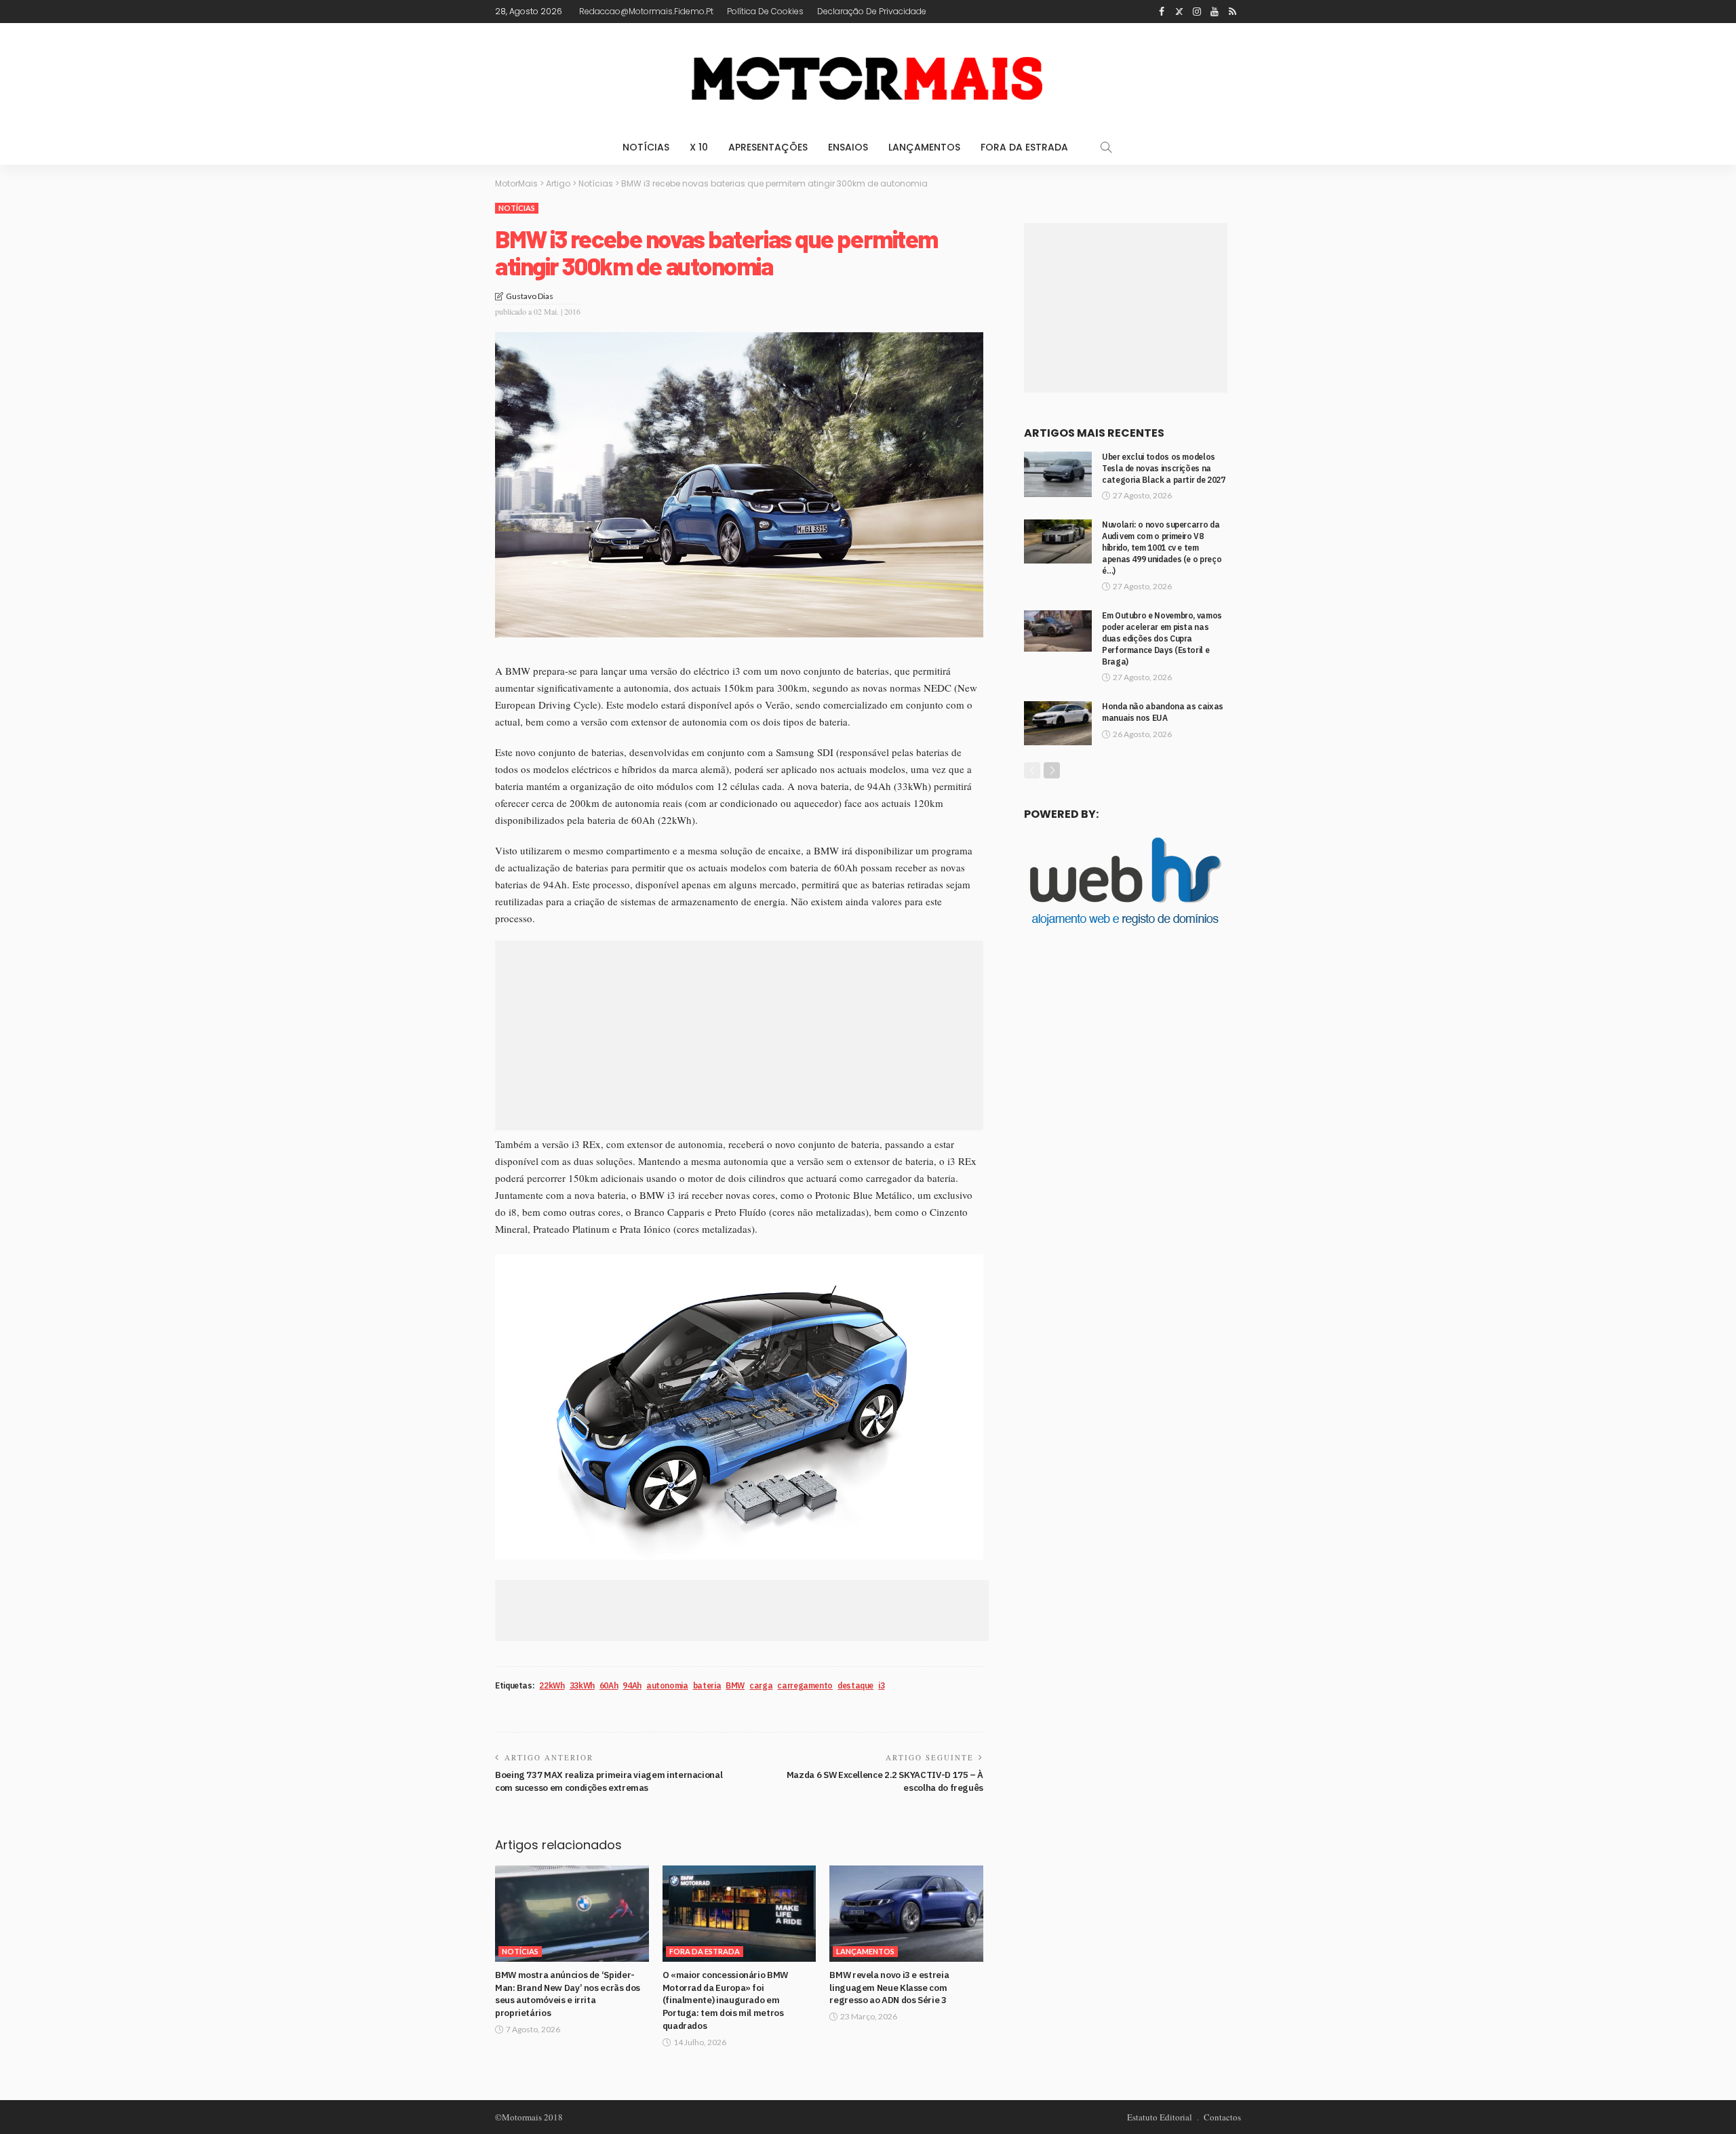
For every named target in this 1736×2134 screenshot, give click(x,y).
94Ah (632, 1685)
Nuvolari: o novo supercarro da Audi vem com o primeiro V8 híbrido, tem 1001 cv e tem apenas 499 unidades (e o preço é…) (1162, 547)
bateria (707, 1685)
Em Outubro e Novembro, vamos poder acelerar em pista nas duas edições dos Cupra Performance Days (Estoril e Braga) (1162, 638)
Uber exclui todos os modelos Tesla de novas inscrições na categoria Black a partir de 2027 (1163, 468)
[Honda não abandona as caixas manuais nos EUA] (1058, 723)
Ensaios (848, 147)
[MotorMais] (868, 76)
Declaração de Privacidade (872, 11)
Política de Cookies (765, 11)
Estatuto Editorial (1160, 2117)
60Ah (609, 1685)
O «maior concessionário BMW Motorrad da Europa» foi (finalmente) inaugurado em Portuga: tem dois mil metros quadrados (725, 2000)
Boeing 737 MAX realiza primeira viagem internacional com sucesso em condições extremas (609, 1781)
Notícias (646, 147)
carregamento (805, 1685)
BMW (735, 1685)
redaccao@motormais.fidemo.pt (646, 11)
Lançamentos (924, 147)
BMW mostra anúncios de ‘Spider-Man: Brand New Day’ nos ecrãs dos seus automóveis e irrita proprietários (568, 1994)
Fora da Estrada (1024, 147)
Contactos (1222, 2117)
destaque (855, 1685)
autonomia (667, 1685)
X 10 (699, 147)
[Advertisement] (739, 1035)
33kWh (582, 1685)
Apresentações (768, 147)
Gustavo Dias (530, 296)
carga (761, 1685)
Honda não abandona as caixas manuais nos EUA (1163, 712)
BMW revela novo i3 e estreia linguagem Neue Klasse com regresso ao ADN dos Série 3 (889, 1988)
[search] (1106, 147)
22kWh (552, 1685)
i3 (881, 1685)
